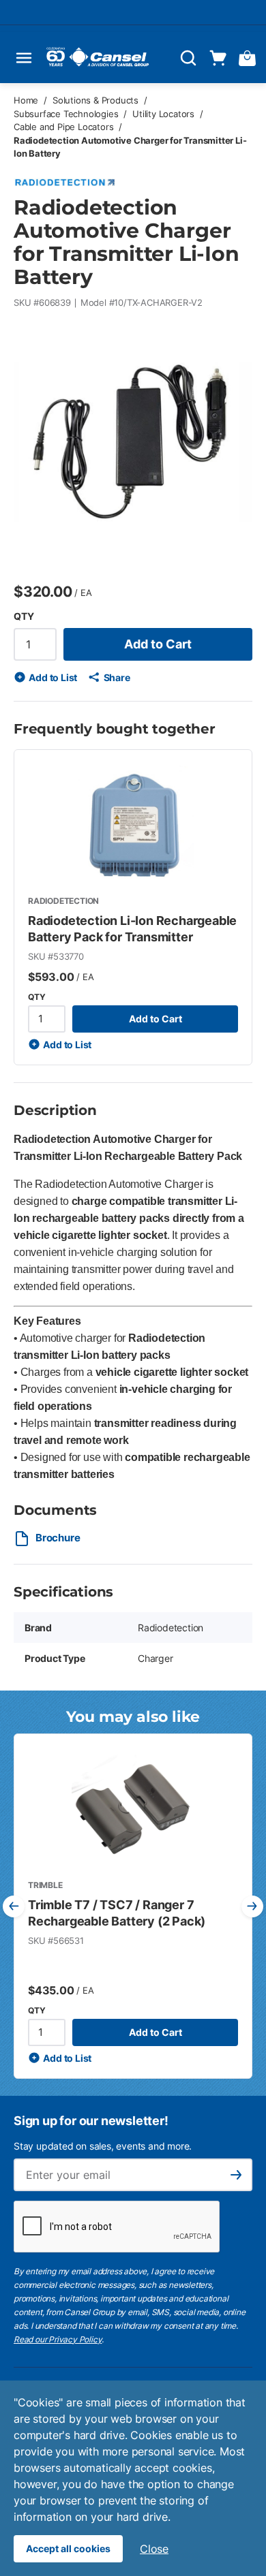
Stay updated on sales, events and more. (103, 2146)
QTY (24, 616)
